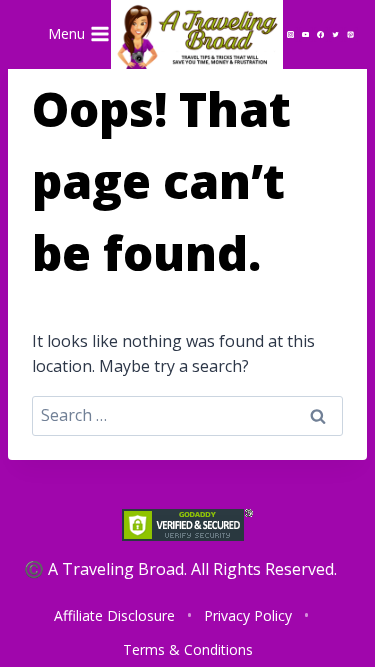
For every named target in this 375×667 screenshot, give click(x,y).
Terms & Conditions (188, 649)
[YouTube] (306, 34)
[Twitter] (336, 34)
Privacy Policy (248, 615)
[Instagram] (290, 34)
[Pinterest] (351, 34)
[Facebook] (321, 34)
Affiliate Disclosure (114, 615)
